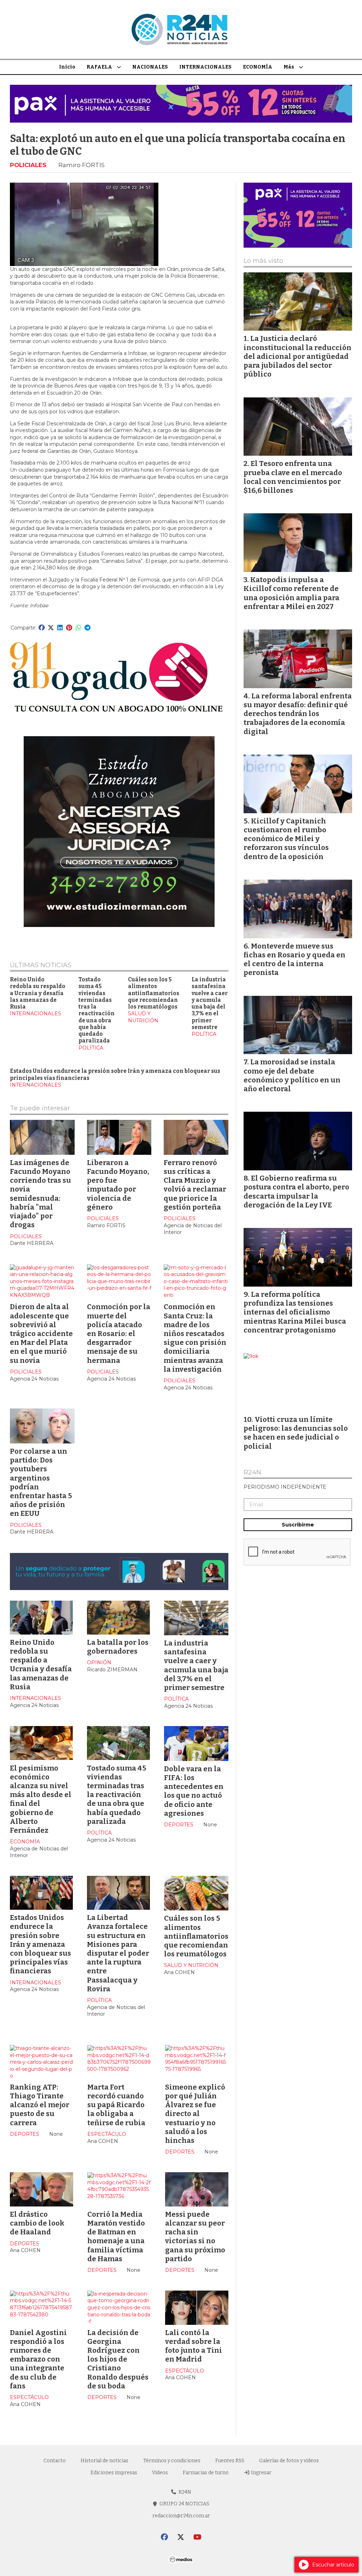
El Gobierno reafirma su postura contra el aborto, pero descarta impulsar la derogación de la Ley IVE (296, 1192)
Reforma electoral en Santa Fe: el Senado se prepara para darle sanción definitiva (35, 2504)
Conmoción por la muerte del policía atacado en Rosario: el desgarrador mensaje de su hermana (119, 1333)
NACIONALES (150, 67)
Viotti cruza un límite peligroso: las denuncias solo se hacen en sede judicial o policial (296, 1433)
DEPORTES (179, 1825)
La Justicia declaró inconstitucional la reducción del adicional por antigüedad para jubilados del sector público (297, 356)
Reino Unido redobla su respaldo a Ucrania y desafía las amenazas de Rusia (38, 993)
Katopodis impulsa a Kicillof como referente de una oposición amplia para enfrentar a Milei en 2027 (291, 593)
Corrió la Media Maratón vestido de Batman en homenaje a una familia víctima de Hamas (116, 2237)
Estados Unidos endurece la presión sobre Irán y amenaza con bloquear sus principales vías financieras (40, 1944)
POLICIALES (28, 165)
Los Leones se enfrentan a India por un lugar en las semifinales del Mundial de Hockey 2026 (119, 2499)
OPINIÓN (99, 1662)
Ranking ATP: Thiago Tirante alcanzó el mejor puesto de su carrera (40, 2105)
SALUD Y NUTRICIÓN (143, 1017)
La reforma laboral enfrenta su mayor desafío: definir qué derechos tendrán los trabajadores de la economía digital (298, 714)
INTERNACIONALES (205, 67)
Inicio (67, 67)
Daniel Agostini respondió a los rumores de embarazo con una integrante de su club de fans (38, 2359)
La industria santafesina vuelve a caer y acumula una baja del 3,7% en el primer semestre (210, 1003)
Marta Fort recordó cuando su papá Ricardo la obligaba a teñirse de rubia (116, 2105)
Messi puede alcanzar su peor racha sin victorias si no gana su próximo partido (195, 2237)
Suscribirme (298, 1525)
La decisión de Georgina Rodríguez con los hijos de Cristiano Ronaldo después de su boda (118, 2359)
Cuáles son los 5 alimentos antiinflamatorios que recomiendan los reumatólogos (154, 993)
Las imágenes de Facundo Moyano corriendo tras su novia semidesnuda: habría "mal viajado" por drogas (40, 1194)
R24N (252, 1473)
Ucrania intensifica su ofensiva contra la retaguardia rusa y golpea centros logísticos (193, 2504)
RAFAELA (99, 67)
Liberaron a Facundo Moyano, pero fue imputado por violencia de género (118, 1185)
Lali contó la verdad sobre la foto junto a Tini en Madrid (194, 2346)
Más (289, 67)
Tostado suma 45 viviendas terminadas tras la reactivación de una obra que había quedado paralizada (97, 1010)
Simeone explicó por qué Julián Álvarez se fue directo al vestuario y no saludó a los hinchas (195, 2114)
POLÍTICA (91, 1047)
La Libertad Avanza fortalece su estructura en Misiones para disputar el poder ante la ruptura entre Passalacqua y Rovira (118, 1953)
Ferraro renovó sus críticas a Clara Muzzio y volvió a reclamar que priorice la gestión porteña (195, 1185)
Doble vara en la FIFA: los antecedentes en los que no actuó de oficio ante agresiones (194, 1791)
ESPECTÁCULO (107, 2134)
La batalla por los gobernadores (118, 1646)
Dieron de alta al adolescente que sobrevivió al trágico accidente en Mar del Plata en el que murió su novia (41, 1333)
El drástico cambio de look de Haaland (37, 2223)
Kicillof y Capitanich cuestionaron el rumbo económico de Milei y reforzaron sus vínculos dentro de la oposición (286, 839)
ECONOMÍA (258, 67)
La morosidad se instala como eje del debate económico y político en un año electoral (292, 1075)
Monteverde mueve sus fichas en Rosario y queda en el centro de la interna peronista (294, 959)
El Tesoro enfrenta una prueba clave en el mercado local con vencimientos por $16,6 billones (293, 477)
